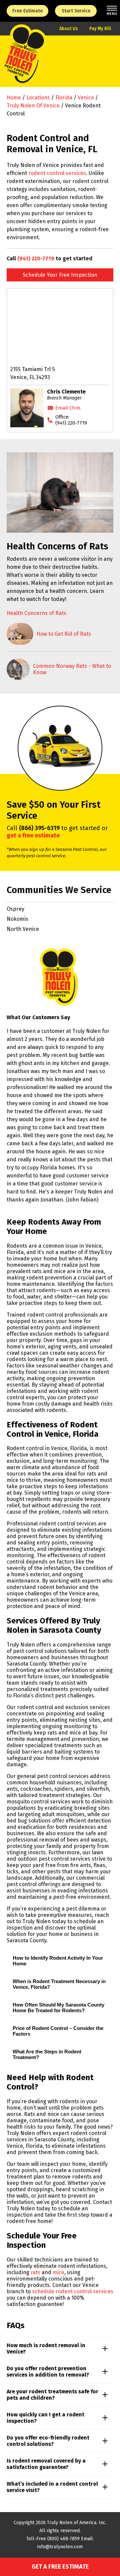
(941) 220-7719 (36, 258)
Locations (38, 98)
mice (58, 2272)
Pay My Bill (100, 29)
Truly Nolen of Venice (33, 106)
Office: (71, 420)
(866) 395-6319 (39, 828)
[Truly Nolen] (24, 61)
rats (35, 2272)
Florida (64, 98)
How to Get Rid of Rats (64, 634)
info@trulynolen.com (60, 2547)
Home (14, 98)
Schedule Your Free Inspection (60, 275)
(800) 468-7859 (63, 2539)
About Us (69, 29)
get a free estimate (33, 835)
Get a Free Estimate (60, 2567)
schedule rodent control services (73, 2291)
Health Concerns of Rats (36, 613)
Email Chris (68, 408)
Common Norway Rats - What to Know (72, 669)
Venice (86, 98)
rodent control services (57, 173)
